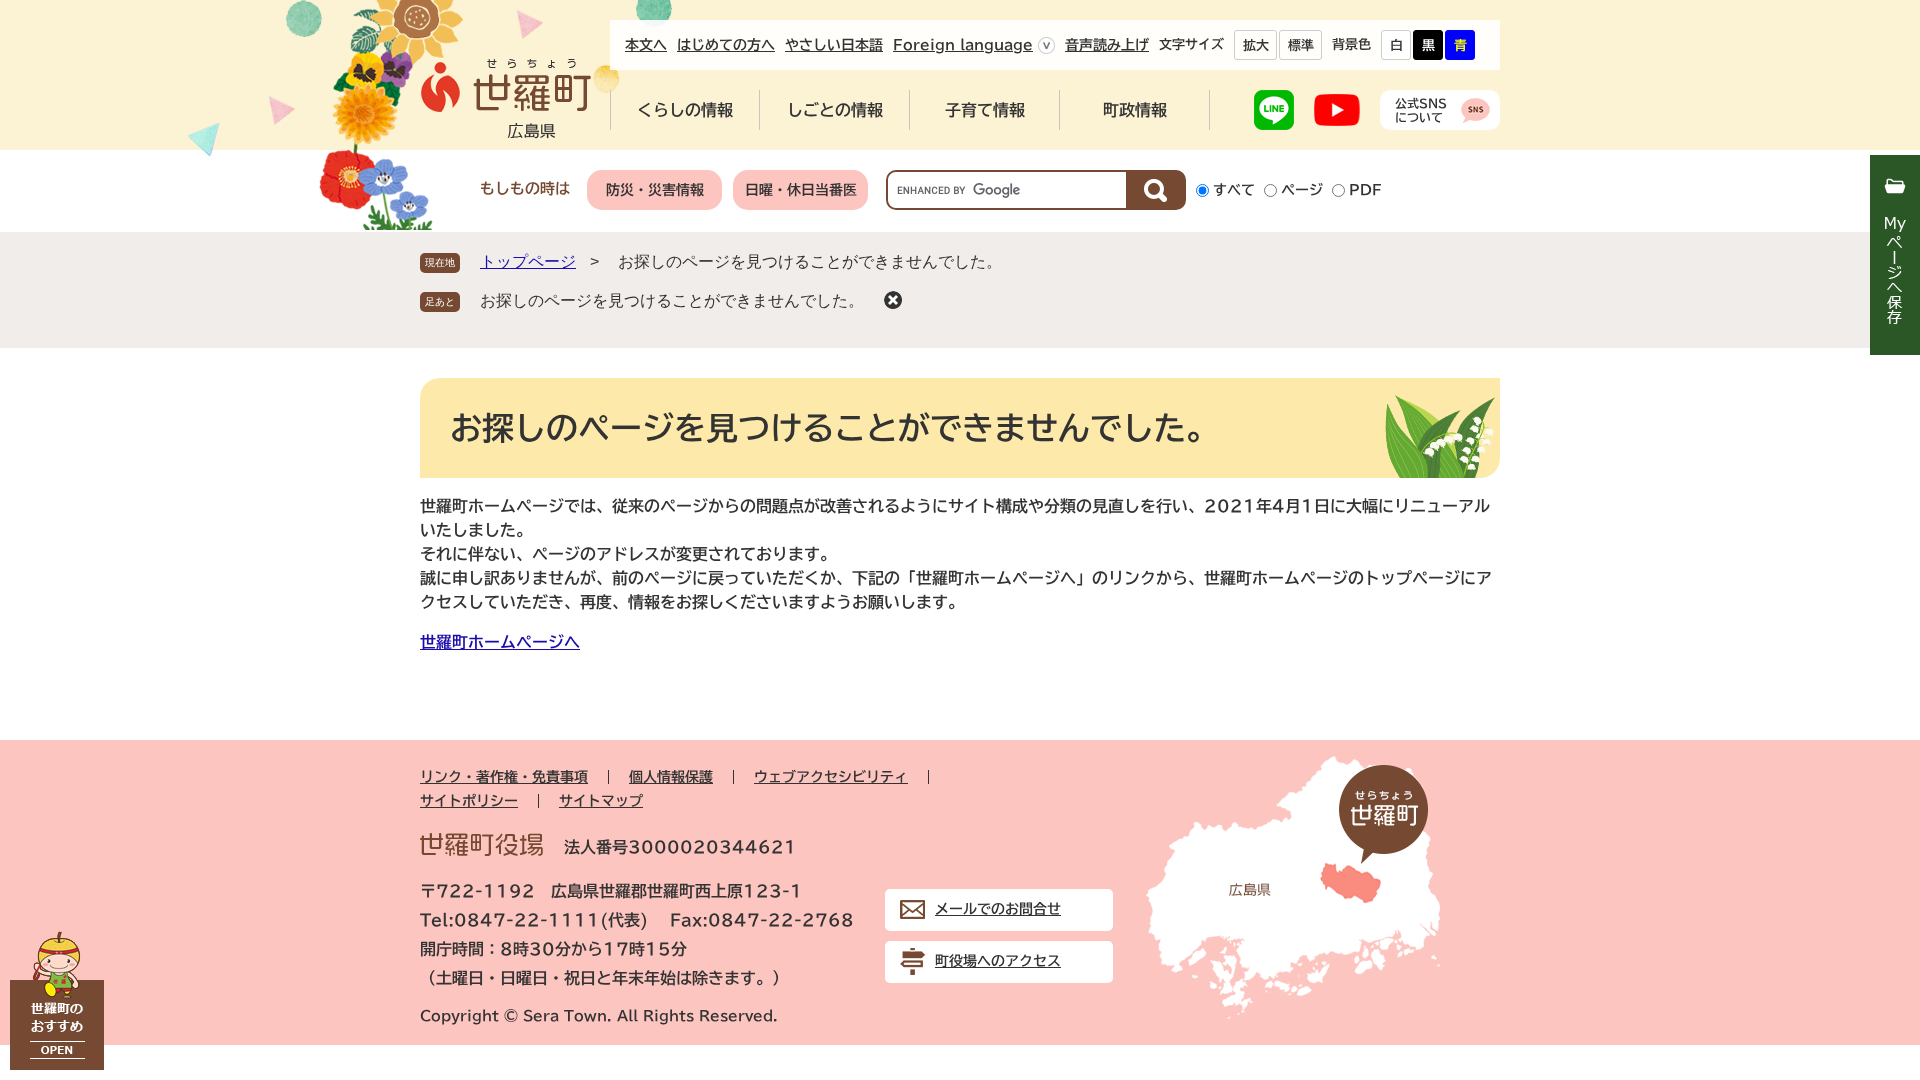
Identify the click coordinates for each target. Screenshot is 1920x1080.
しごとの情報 (835, 110)
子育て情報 (985, 110)
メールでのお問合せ (998, 909)
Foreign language (963, 45)
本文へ (646, 45)
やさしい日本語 (834, 45)
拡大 (1256, 45)
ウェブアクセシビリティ (831, 777)
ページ (1302, 190)
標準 (1301, 45)
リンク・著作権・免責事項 (504, 777)
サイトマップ (601, 801)
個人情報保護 (671, 777)
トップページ (528, 261)
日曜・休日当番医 (801, 190)
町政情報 (1135, 110)
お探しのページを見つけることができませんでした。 (672, 300)
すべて (1234, 190)
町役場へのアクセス (998, 961)
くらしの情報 (685, 110)
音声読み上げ (1107, 45)
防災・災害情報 (655, 190)
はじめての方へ (726, 45)
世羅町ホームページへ (500, 642)
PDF (1365, 190)
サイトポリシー (469, 801)
